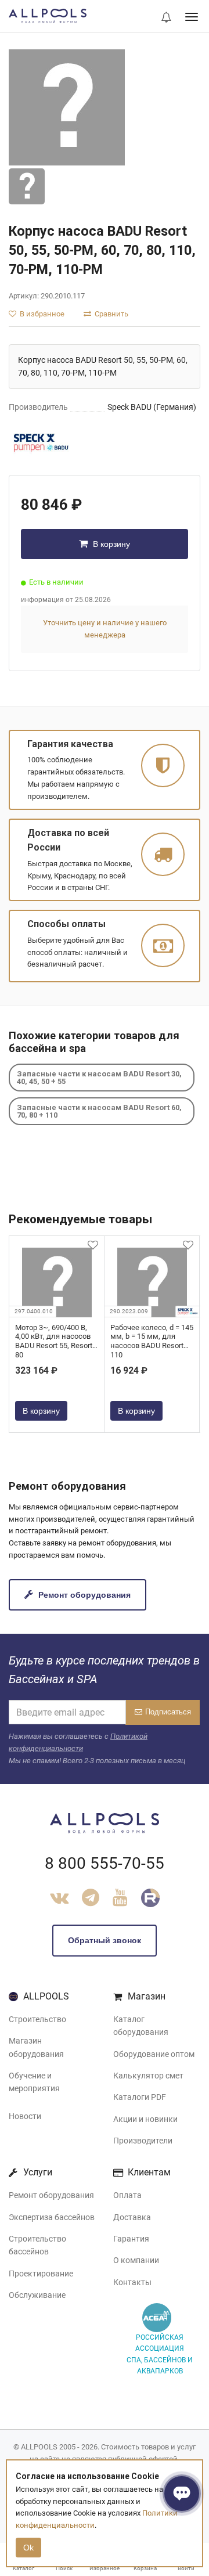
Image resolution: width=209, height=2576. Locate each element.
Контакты (132, 2282)
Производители (143, 2141)
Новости (25, 2116)
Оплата (127, 2195)
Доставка (132, 2217)
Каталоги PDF (140, 2097)
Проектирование (41, 2274)
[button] (166, 18)
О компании (136, 2260)
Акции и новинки (145, 2119)
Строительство (37, 2019)
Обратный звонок (105, 1940)
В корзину (110, 544)
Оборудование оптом (154, 2054)
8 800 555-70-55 (105, 1863)
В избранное (41, 314)
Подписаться (168, 1712)
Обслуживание (37, 2295)
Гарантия (131, 2239)
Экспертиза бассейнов (52, 2217)
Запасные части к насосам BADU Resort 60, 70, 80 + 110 (99, 1111)
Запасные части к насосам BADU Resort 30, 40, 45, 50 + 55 (99, 1078)
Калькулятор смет (148, 2076)
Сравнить (111, 314)
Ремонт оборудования (83, 1595)
